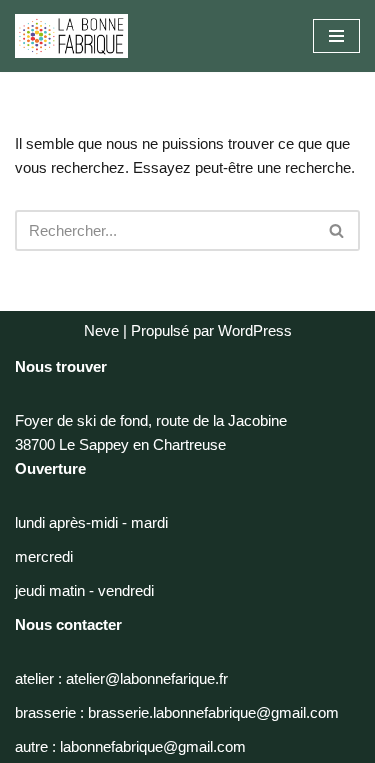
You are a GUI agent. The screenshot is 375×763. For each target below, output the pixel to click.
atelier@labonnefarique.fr (147, 678)
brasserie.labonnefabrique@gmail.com (213, 712)
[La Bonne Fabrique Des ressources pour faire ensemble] (71, 36)
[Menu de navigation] (336, 36)
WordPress (255, 330)
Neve (101, 330)
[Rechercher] (337, 230)
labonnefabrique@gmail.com (153, 746)
